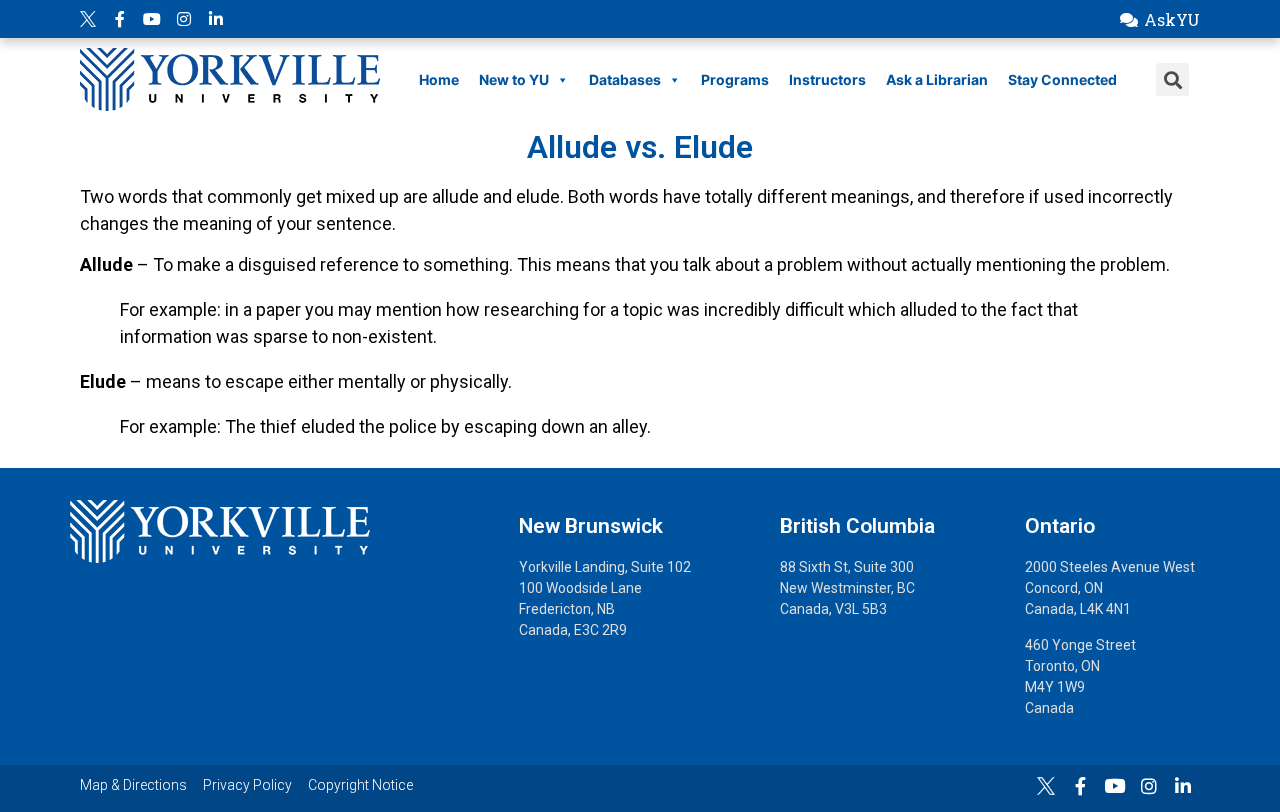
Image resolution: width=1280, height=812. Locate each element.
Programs (735, 79)
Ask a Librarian (937, 79)
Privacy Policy (247, 785)
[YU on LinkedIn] (216, 19)
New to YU (514, 79)
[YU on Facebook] (120, 19)
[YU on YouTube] (152, 19)
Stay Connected (1062, 79)
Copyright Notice (360, 785)
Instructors (827, 79)
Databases (625, 79)
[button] (1159, 20)
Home (439, 79)
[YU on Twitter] (88, 19)
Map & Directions (133, 785)
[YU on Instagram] (184, 19)
